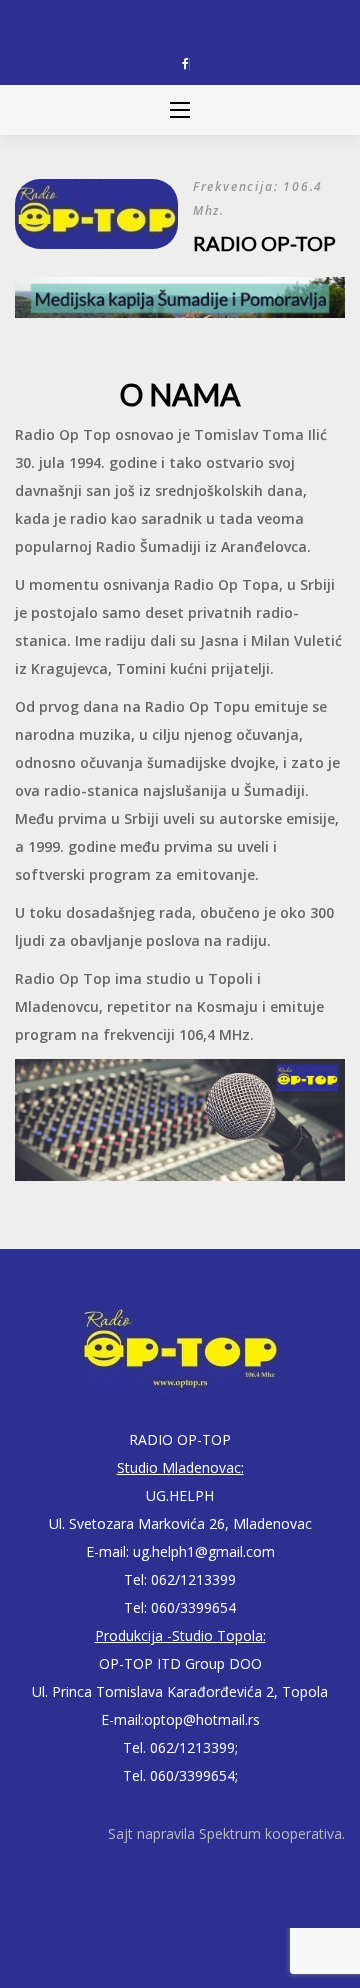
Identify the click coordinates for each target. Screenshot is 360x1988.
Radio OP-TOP (264, 243)
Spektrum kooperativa (270, 1833)
